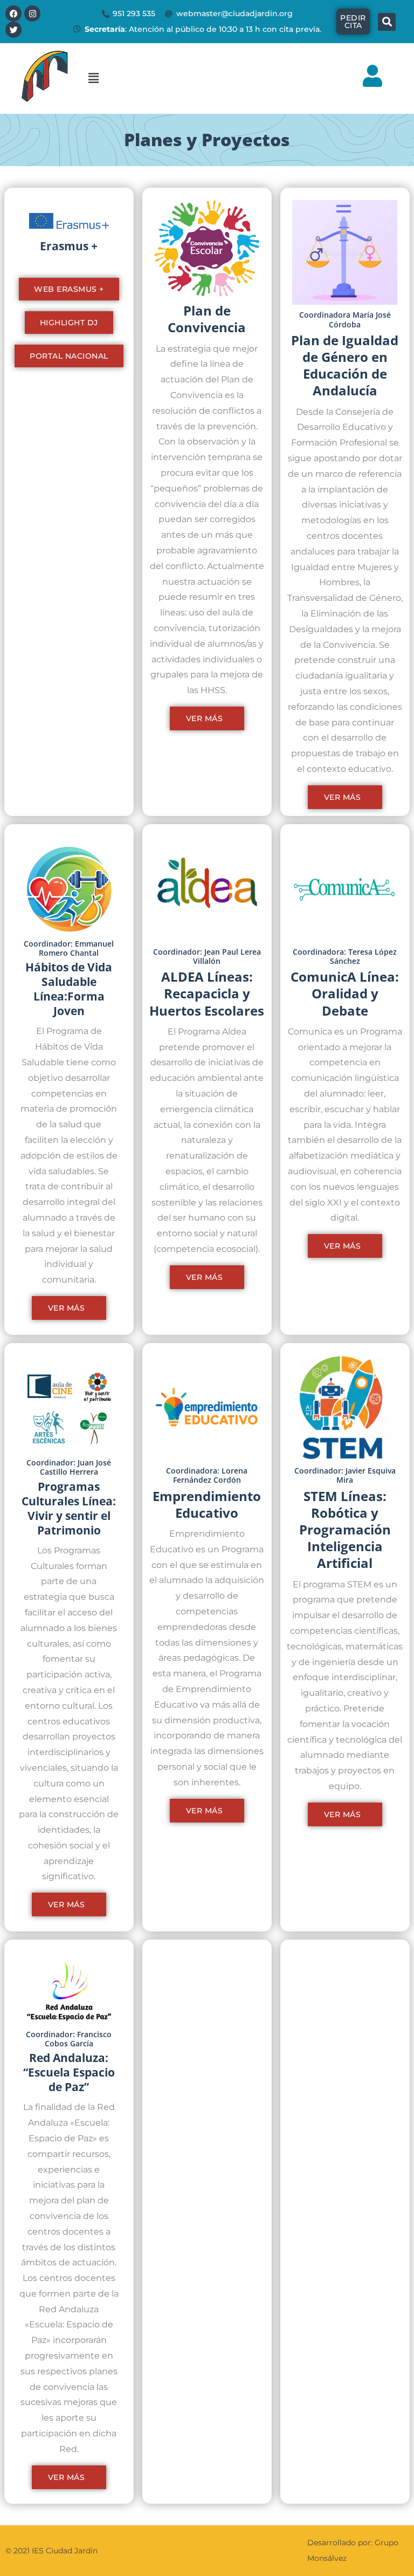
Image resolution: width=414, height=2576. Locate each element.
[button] (207, 78)
